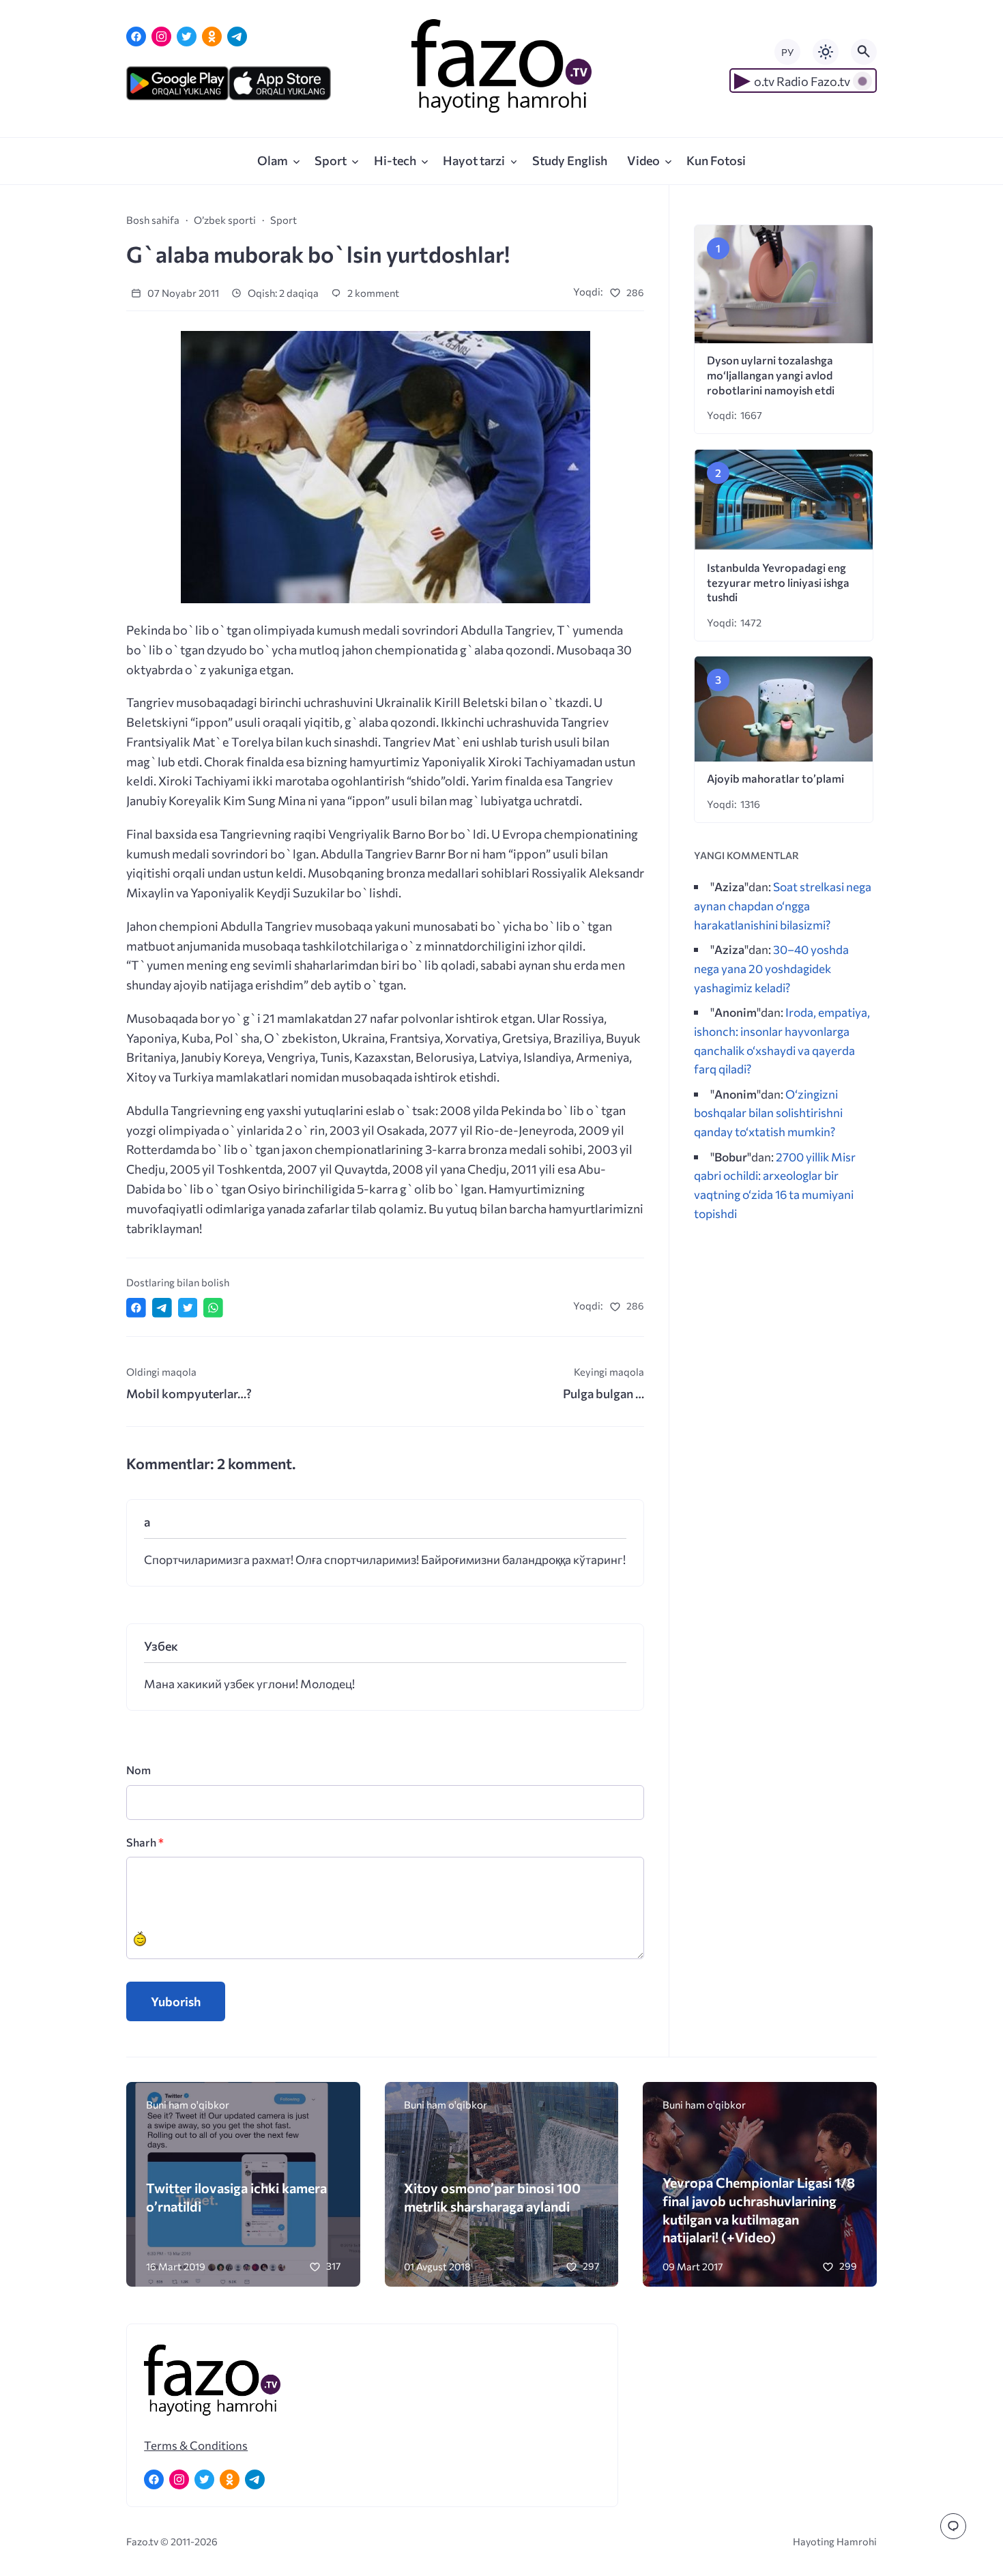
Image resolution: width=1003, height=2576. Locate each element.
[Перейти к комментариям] (953, 2526)
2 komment (372, 293)
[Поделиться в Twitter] (188, 1308)
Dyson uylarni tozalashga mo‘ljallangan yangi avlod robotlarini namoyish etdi (771, 375)
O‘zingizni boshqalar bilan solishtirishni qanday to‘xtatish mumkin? (768, 1113)
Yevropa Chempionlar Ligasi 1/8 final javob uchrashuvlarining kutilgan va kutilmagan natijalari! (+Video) (759, 2210)
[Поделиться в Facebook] (136, 1308)
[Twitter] (187, 37)
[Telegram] (237, 37)
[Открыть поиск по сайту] (864, 52)
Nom (139, 1770)
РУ (787, 52)
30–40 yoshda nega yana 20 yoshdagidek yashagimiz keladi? (771, 968)
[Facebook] (136, 37)
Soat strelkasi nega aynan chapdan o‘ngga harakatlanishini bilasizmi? (783, 905)
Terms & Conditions (196, 2445)
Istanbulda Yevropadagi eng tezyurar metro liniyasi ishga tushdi (778, 582)
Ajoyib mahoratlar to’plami (775, 778)
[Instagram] (161, 37)
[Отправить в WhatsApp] (213, 1308)
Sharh (145, 1842)
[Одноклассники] (212, 37)
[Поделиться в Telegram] (162, 1308)
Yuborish (176, 2001)
